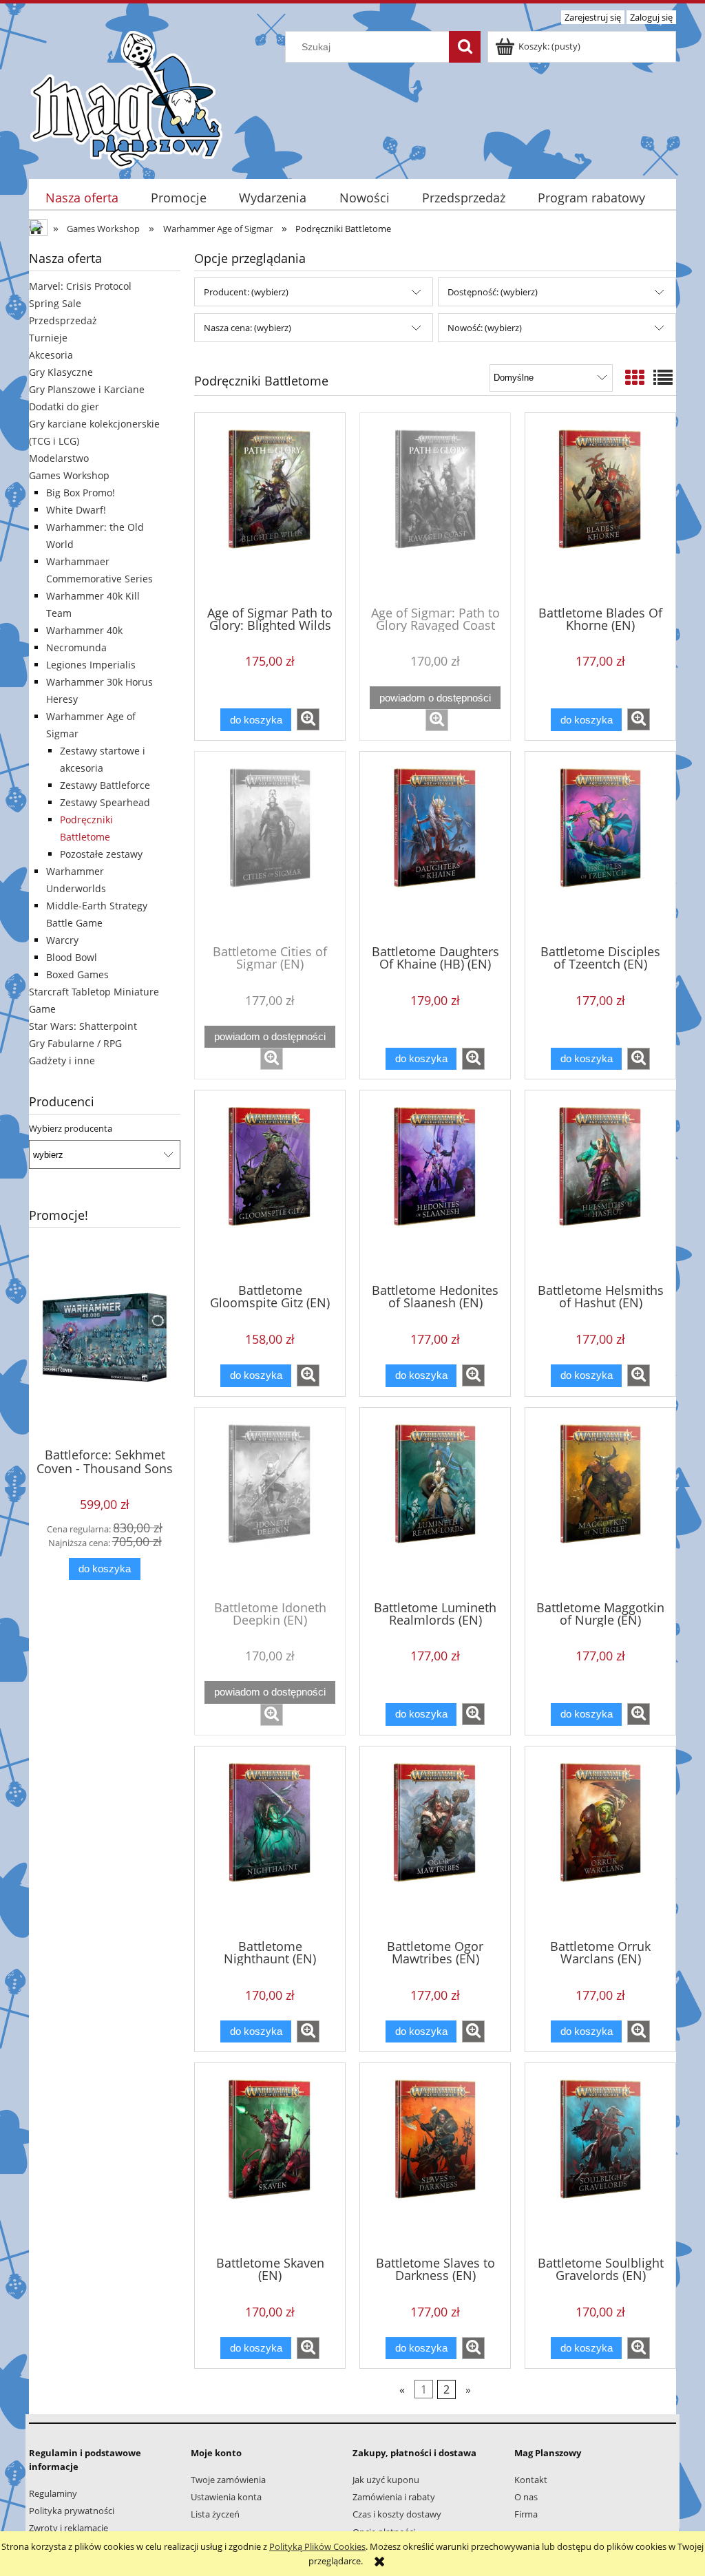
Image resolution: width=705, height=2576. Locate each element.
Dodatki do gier (64, 407)
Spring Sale (55, 303)
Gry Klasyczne (61, 372)
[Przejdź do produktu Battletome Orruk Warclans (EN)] (600, 1841)
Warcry (62, 940)
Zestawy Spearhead (105, 802)
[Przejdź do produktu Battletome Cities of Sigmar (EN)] (270, 847)
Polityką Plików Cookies (317, 2546)
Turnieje (48, 338)
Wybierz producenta (71, 1128)
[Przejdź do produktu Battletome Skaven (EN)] (270, 2158)
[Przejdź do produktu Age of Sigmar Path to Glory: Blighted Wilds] (270, 508)
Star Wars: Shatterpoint (83, 1026)
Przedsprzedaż (63, 320)
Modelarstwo (59, 458)
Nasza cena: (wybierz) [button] (248, 328)
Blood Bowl (72, 957)
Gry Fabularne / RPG (75, 1043)
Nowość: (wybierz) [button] (485, 328)
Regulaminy (53, 2493)
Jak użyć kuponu (386, 2480)
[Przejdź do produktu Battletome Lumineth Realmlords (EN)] (435, 1503)
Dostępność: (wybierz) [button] (493, 292)
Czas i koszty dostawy (397, 2514)
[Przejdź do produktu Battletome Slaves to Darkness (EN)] (435, 2158)
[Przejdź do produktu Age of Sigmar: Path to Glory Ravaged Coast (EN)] (435, 508)
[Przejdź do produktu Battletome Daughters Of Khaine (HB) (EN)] (435, 847)
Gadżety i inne (62, 1060)
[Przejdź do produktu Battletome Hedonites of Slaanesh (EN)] (435, 1185)
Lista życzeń (215, 2514)
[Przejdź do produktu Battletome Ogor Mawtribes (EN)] (435, 1841)
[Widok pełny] (663, 377)
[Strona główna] (126, 98)
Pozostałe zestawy (101, 854)
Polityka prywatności (72, 2511)
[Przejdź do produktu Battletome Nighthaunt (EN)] (270, 1841)
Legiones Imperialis (91, 665)
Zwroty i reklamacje (69, 2528)
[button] (308, 719)
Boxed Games (77, 974)
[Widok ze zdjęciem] (635, 377)
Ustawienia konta (226, 2497)
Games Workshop (69, 475)
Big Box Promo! (81, 493)
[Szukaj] (465, 47)
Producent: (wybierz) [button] (246, 292)
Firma (526, 2514)
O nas (526, 2497)
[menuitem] (82, 198)
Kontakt (531, 2480)
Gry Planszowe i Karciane (87, 389)
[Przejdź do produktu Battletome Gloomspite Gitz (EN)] (270, 1185)
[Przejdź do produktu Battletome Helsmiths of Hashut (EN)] (600, 1185)
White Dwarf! (76, 510)
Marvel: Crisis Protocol (80, 286)
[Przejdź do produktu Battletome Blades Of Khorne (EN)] (600, 508)
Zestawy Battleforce (105, 785)
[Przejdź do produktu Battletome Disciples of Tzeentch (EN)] (600, 847)
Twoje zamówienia (228, 2480)
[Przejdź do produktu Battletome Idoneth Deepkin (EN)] (270, 1503)
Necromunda (76, 647)
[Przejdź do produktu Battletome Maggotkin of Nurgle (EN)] (600, 1503)
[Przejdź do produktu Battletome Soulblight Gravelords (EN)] (600, 2158)
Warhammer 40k (84, 630)
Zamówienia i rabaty (394, 2497)
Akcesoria (51, 355)
